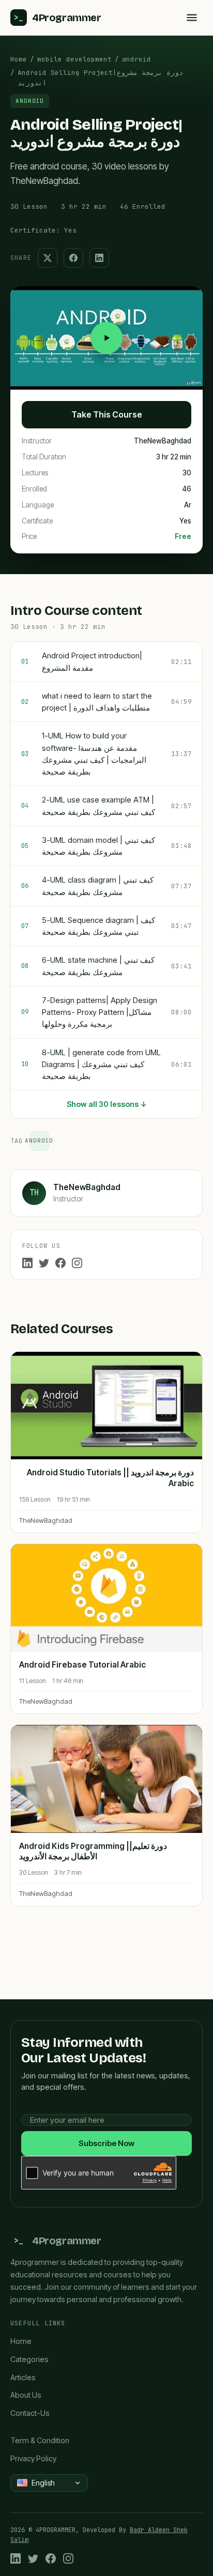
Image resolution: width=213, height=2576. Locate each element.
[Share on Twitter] (48, 258)
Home (19, 59)
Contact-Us (30, 2413)
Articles (23, 2377)
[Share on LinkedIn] (99, 258)
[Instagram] (77, 1263)
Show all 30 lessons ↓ (107, 1104)
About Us (26, 2395)
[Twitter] (44, 1263)
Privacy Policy (33, 2458)
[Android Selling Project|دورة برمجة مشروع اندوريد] (106, 338)
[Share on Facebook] (73, 258)
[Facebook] (60, 1263)
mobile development (74, 59)
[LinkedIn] (27, 1263)
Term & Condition (40, 2440)
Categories (29, 2359)
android (136, 59)
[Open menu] (192, 18)
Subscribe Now (106, 2143)
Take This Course (107, 414)
